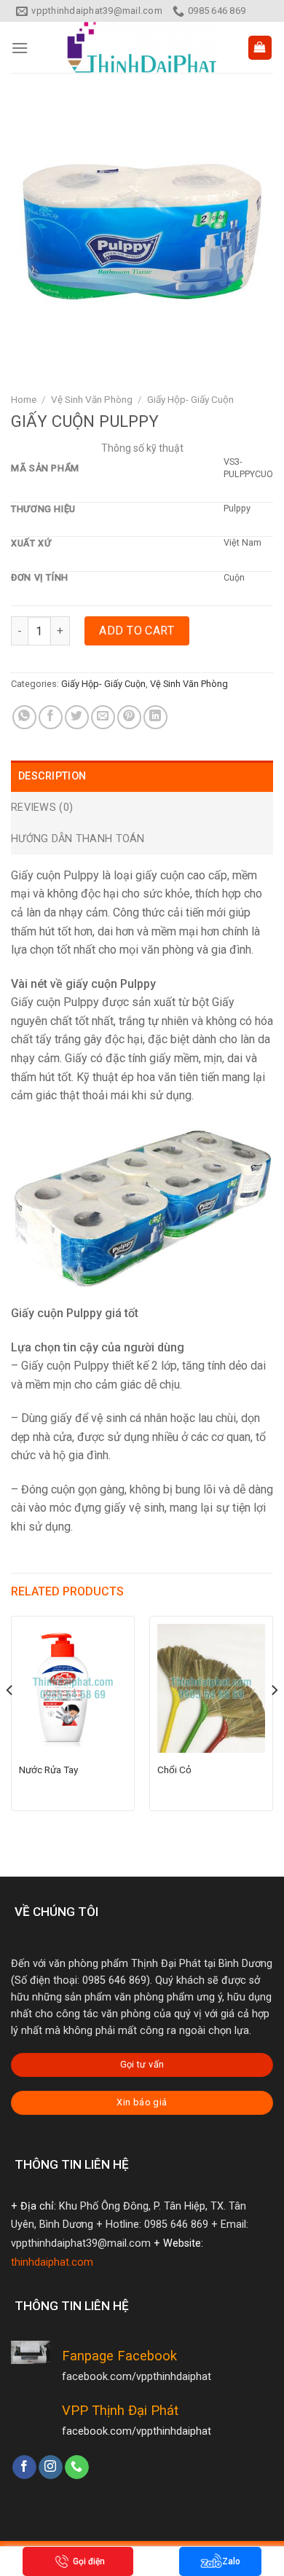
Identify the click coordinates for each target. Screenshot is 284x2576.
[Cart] (260, 48)
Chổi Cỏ (174, 1770)
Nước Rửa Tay (48, 1770)
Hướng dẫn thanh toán (78, 839)
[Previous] (10, 1719)
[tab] (142, 776)
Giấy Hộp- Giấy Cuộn (190, 399)
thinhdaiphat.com (52, 2262)
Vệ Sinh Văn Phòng (92, 399)
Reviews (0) (42, 808)
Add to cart (137, 631)
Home (24, 399)
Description (52, 776)
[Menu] (20, 48)
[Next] (274, 1719)
